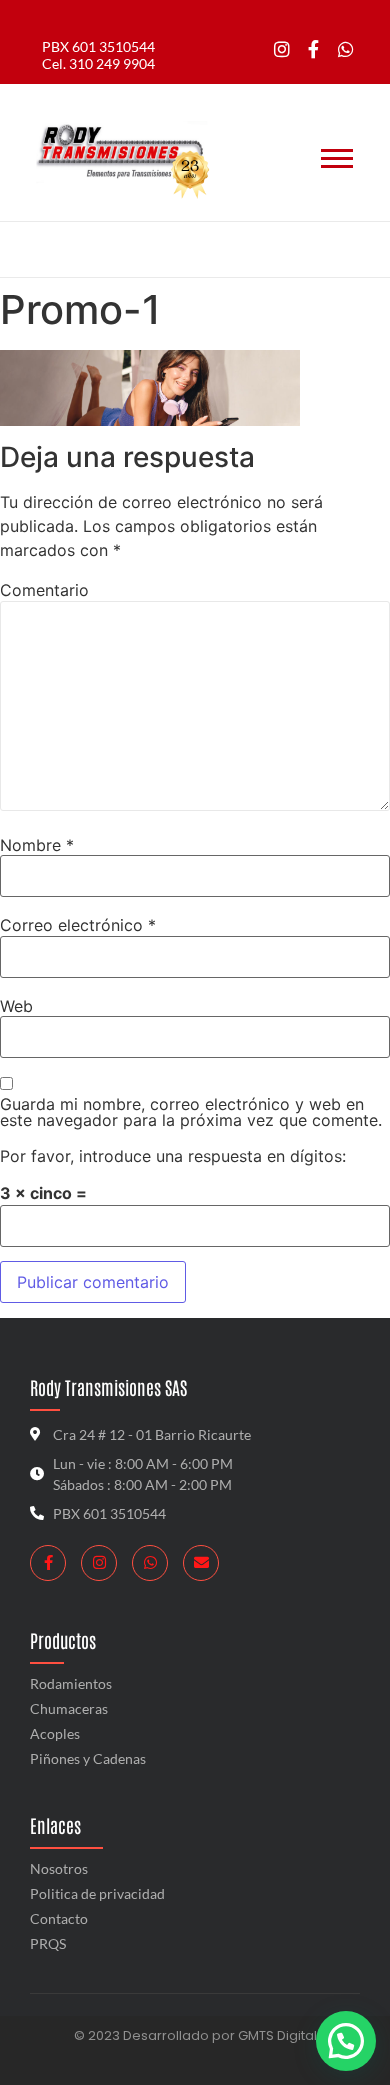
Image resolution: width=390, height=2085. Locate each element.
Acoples (55, 1733)
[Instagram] (282, 49)
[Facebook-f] (313, 49)
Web (16, 1006)
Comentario (44, 590)
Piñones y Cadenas (88, 1758)
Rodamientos (71, 1683)
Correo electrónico (78, 925)
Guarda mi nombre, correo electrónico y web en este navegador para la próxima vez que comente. (191, 1112)
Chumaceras (69, 1708)
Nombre (37, 845)
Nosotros (59, 1868)
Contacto (59, 1918)
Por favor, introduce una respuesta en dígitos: (173, 1156)
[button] (346, 2041)
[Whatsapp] (345, 49)
